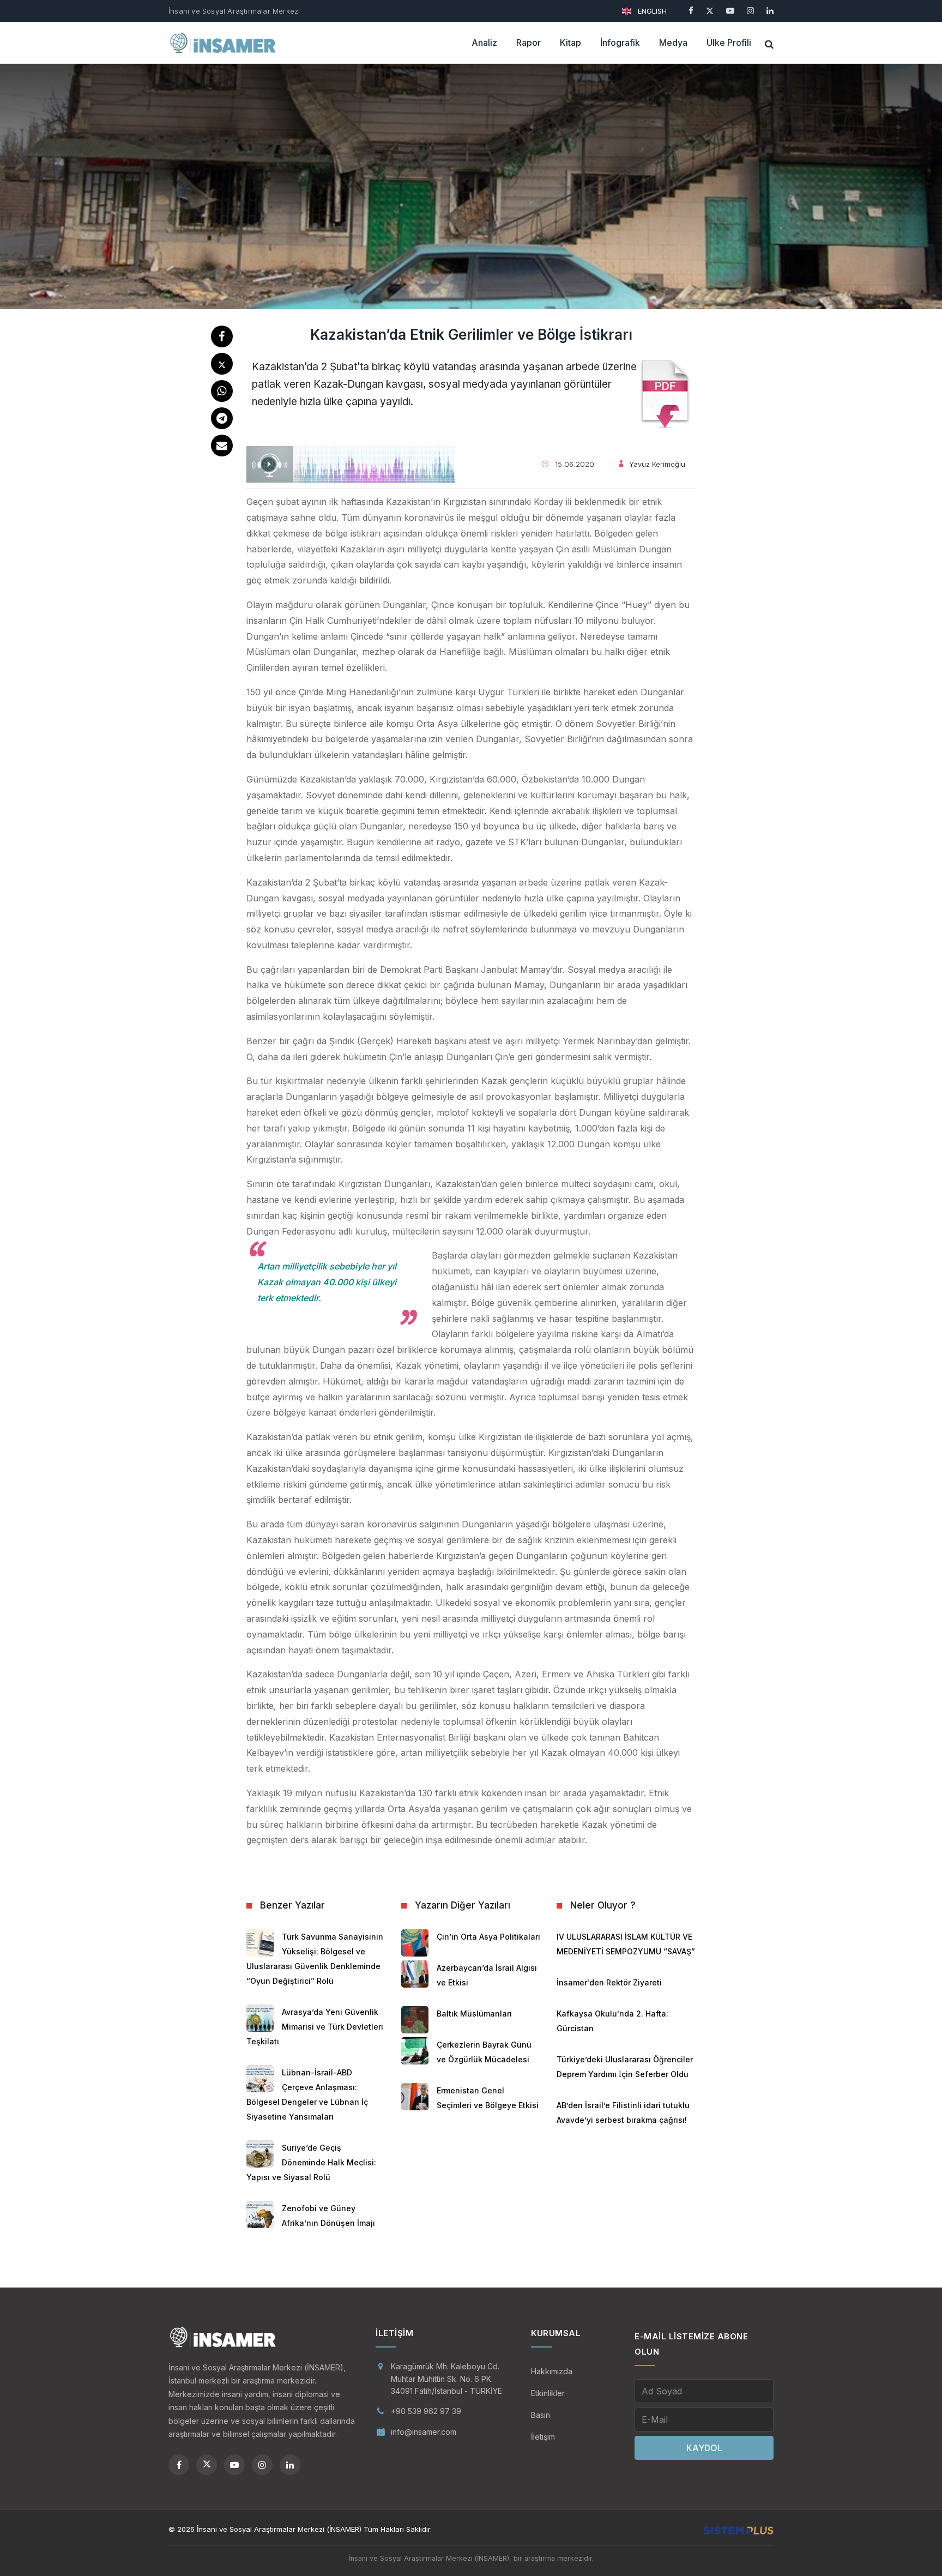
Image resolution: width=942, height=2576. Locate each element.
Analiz (484, 43)
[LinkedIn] (770, 11)
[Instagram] (750, 11)
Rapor (529, 43)
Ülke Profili (729, 43)
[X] (710, 11)
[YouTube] (730, 11)
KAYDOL (704, 2448)
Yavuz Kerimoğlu (657, 464)
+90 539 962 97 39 (426, 2411)
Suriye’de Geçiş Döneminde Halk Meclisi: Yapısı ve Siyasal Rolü (311, 2162)
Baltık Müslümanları (474, 2014)
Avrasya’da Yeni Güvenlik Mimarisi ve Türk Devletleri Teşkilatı (315, 2027)
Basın (541, 2415)
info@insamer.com (424, 2432)
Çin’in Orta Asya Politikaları (488, 1937)
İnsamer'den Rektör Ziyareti (609, 1982)
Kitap (570, 43)
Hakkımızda (552, 2371)
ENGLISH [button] (651, 11)
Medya (673, 43)
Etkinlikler (548, 2393)
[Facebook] (691, 11)
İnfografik (620, 43)
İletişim (543, 2437)
